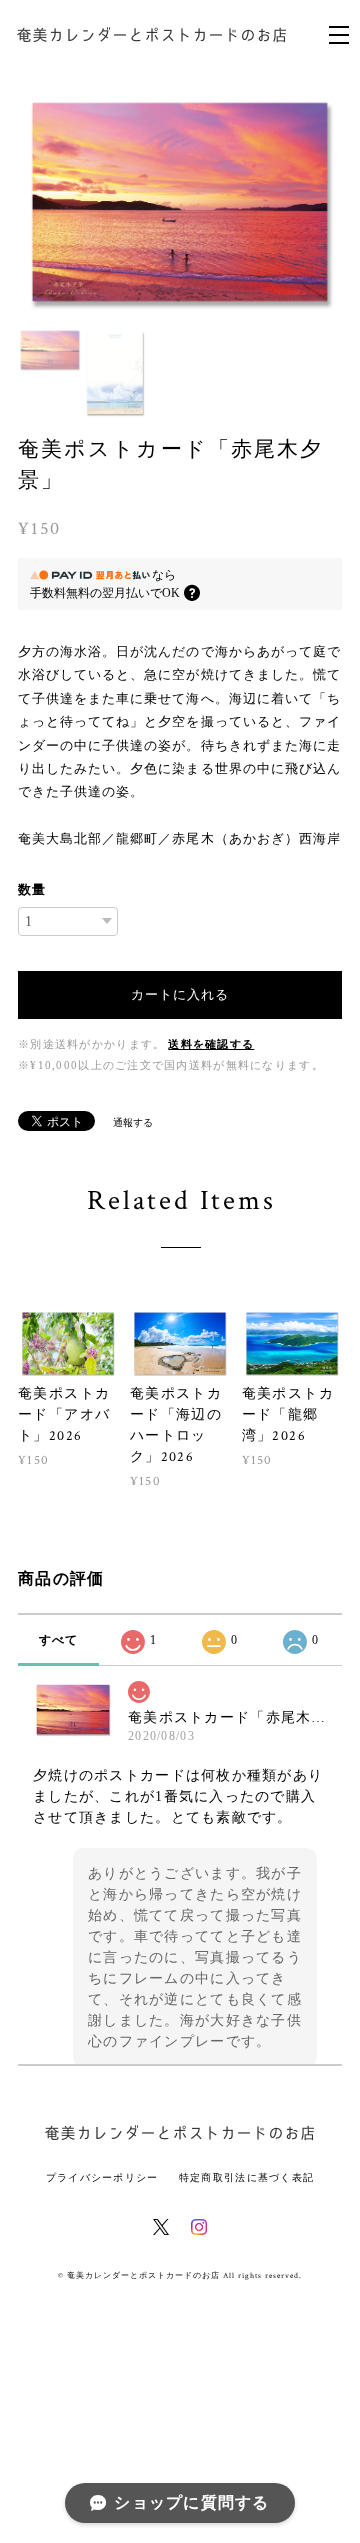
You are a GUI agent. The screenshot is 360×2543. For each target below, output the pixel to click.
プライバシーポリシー (102, 2183)
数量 (32, 895)
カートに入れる (180, 1000)
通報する (133, 1128)
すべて (59, 1646)
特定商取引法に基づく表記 (246, 2183)
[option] (180, 202)
